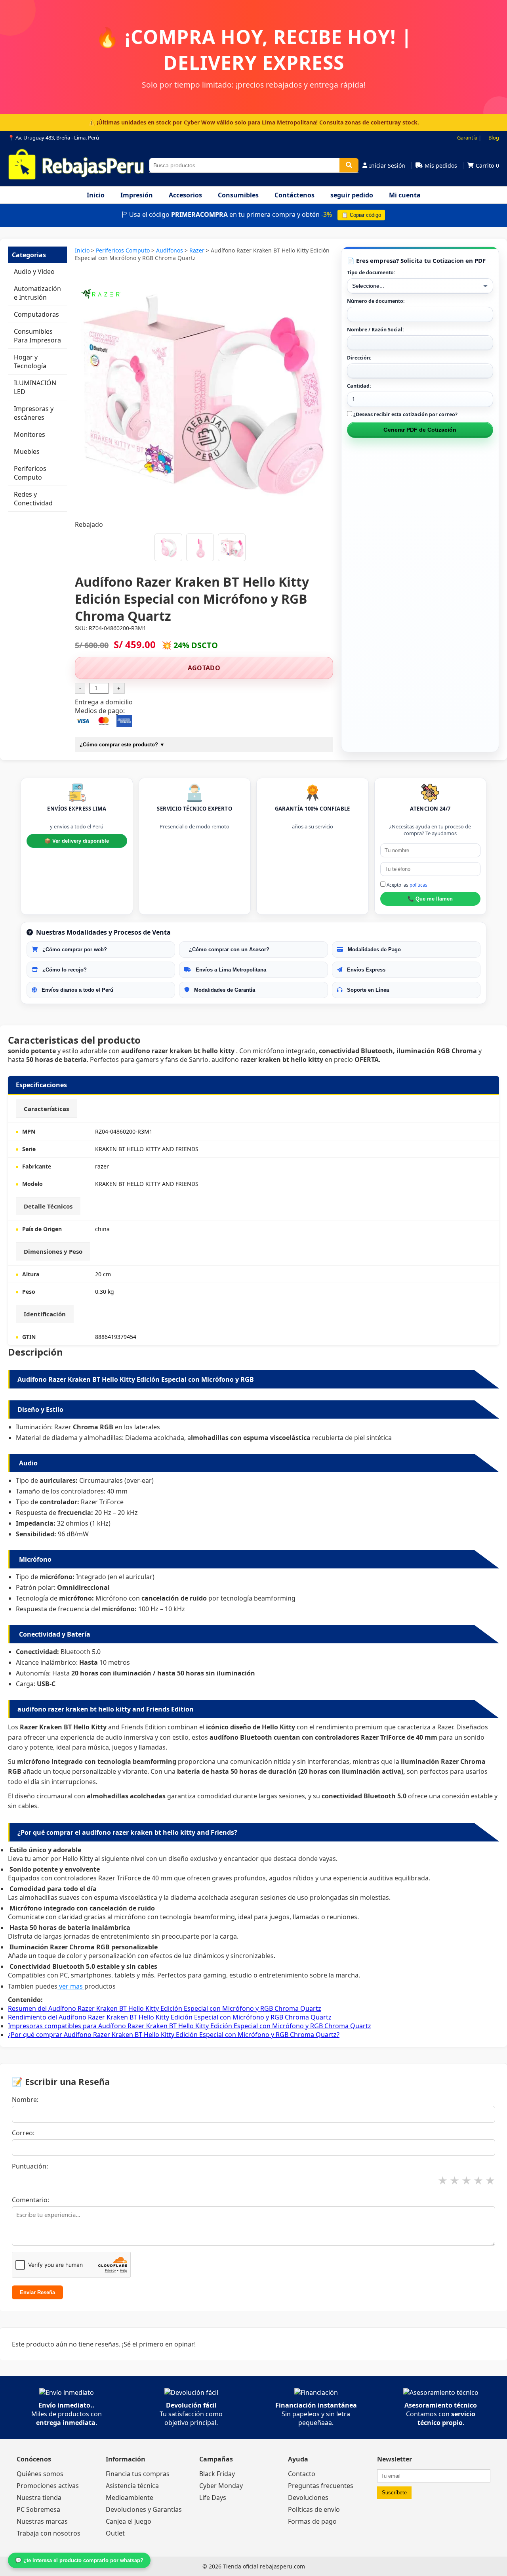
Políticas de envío (314, 2509)
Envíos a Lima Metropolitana (230, 970)
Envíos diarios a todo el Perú (77, 990)
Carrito (487, 165)
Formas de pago (312, 2521)
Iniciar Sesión (387, 165)
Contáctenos (294, 195)
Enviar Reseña (37, 2292)
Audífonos (170, 250)
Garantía (467, 138)
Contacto (302, 2474)
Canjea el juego (129, 2521)
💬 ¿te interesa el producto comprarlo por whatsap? (79, 2560)
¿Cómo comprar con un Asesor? (228, 950)
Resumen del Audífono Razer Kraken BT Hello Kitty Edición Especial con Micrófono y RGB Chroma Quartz (165, 2008)
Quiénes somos (40, 2474)
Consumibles (238, 195)
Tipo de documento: (371, 273)
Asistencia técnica (132, 2486)
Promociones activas (48, 2486)
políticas (418, 885)
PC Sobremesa (38, 2509)
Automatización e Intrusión (37, 293)
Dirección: (359, 358)
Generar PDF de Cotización (420, 430)
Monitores (30, 434)
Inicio (96, 195)
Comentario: (30, 2200)
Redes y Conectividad (33, 499)
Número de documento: (376, 301)
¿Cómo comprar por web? (74, 950)
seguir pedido (352, 195)
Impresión (137, 195)
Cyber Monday (221, 2486)
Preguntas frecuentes (321, 2486)
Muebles (27, 451)
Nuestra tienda (39, 2498)
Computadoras (36, 314)
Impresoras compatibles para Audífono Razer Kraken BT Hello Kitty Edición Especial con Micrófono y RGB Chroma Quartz (190, 2026)
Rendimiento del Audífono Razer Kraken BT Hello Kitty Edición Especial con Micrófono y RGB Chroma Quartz (170, 2017)
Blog (494, 138)
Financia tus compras (138, 2474)
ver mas (71, 1986)
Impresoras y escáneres (34, 413)
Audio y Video (34, 272)
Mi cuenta (405, 195)
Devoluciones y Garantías (144, 2509)
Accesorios (185, 195)
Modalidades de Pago (374, 950)
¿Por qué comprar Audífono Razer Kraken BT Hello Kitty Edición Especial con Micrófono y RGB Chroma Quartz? (174, 2035)
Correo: (23, 2133)
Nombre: (25, 2100)
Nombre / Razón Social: (375, 330)
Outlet (115, 2533)
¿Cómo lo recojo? (64, 970)
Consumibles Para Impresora (37, 336)
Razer (198, 250)
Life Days (213, 2498)
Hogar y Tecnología (30, 361)
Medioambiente (130, 2498)
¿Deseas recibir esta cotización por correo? (405, 414)
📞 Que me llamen (430, 899)
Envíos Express (365, 970)
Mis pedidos (441, 165)
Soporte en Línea (367, 990)
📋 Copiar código (361, 215)
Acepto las (406, 885)
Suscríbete (394, 2493)
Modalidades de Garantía (224, 990)
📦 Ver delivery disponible (77, 841)
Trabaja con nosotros (49, 2533)
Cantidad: (359, 386)
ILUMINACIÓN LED (35, 387)
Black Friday (217, 2474)
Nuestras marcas (42, 2521)
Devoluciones (308, 2498)
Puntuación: (30, 2166)
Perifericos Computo (30, 473)
